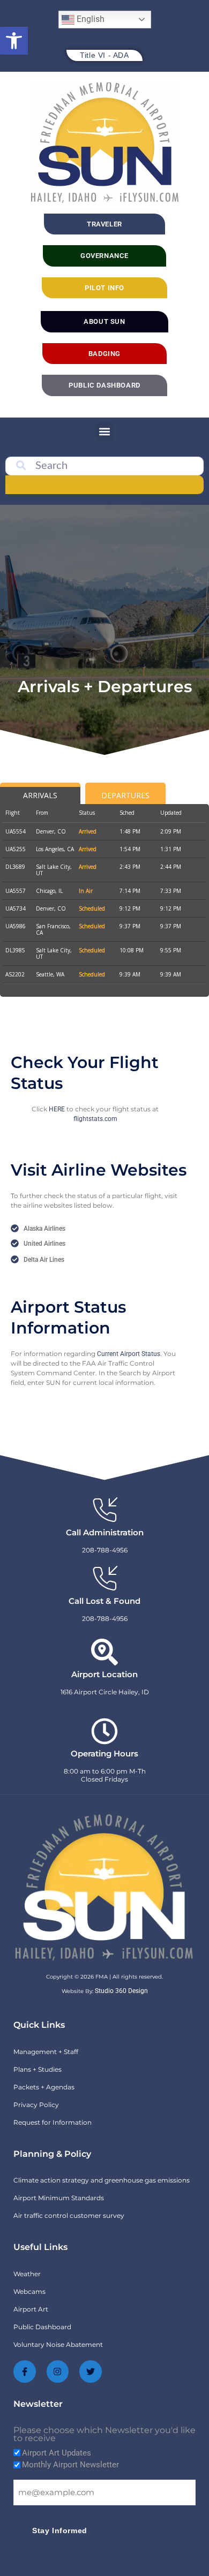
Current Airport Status (129, 1354)
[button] (14, 41)
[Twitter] (91, 2372)
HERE (57, 1109)
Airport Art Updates (57, 2453)
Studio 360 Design (121, 1991)
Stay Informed (60, 2530)
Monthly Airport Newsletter (70, 2465)
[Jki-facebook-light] (25, 2372)
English (89, 19)
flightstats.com (95, 1119)
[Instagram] (58, 2372)
